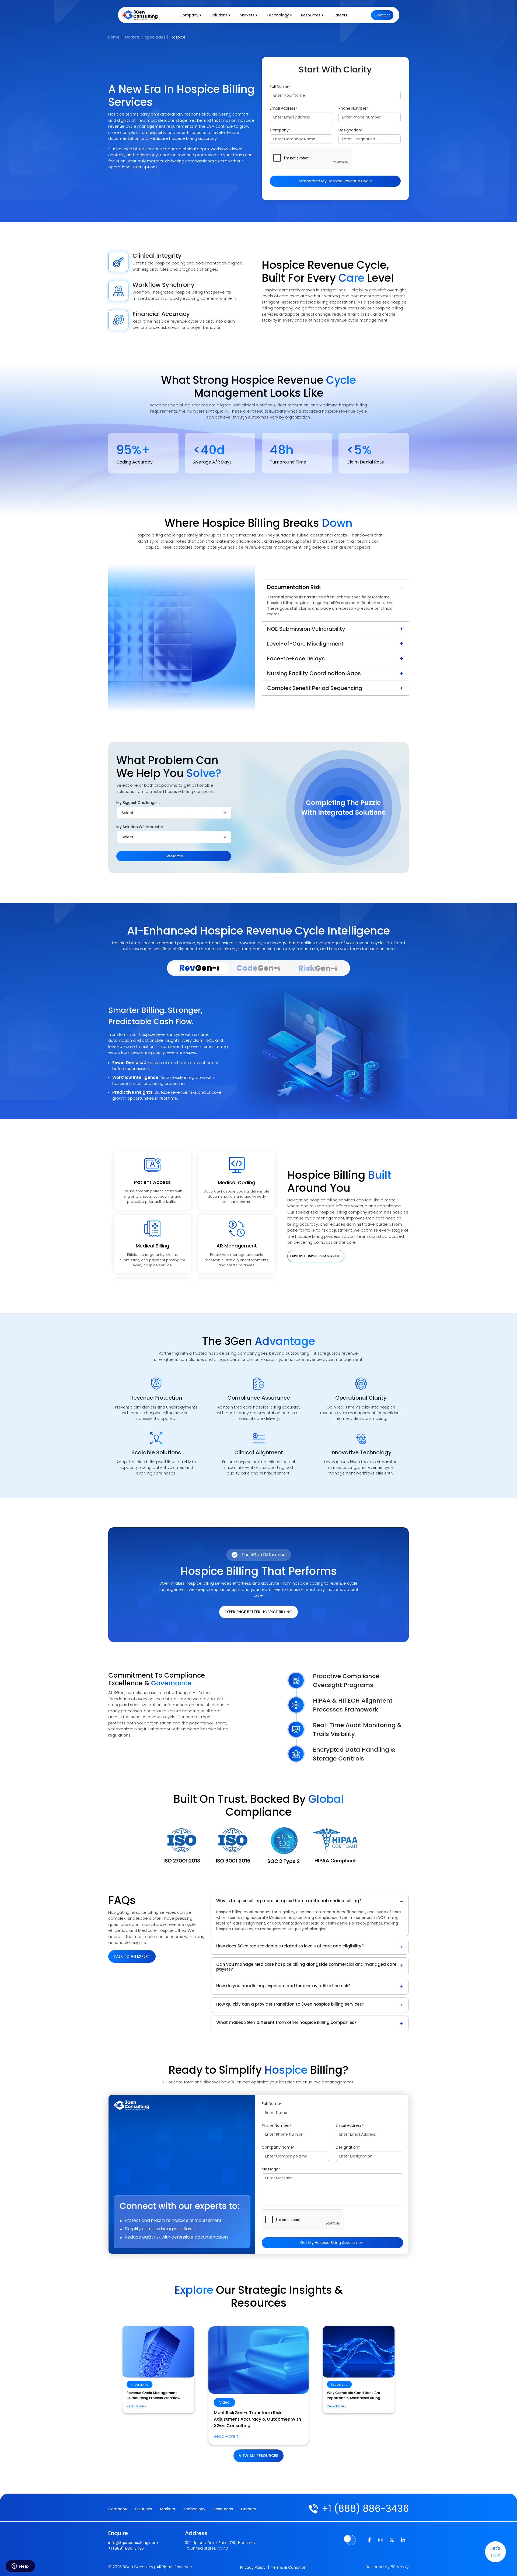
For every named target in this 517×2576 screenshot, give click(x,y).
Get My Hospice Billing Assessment (333, 2243)
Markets (132, 37)
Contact (382, 15)
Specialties (155, 37)
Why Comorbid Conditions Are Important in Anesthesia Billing (247, 2416)
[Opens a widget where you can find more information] (20, 2567)
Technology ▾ (279, 15)
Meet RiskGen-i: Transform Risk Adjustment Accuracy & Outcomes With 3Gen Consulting (157, 2398)
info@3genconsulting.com (133, 2543)
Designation (350, 130)
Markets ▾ (249, 15)
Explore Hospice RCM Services (316, 1256)
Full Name (280, 86)
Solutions (144, 2509)
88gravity (400, 2567)
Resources (223, 2509)
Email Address (284, 108)
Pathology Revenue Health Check (356, 2393)
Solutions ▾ (221, 15)
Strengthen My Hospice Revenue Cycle (335, 181)
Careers (340, 15)
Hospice (178, 37)
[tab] (199, 968)
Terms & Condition (289, 2567)
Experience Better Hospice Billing (258, 1612)
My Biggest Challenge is (138, 803)
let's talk (495, 2552)
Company (280, 130)
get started (174, 856)
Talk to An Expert (132, 1956)
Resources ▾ (312, 15)
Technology (194, 2509)
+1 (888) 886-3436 (365, 2509)
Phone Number (353, 108)
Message (271, 2169)
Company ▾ (191, 15)
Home (114, 37)
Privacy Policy (253, 2567)
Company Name (278, 2147)
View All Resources (258, 2456)
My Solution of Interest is (140, 827)
